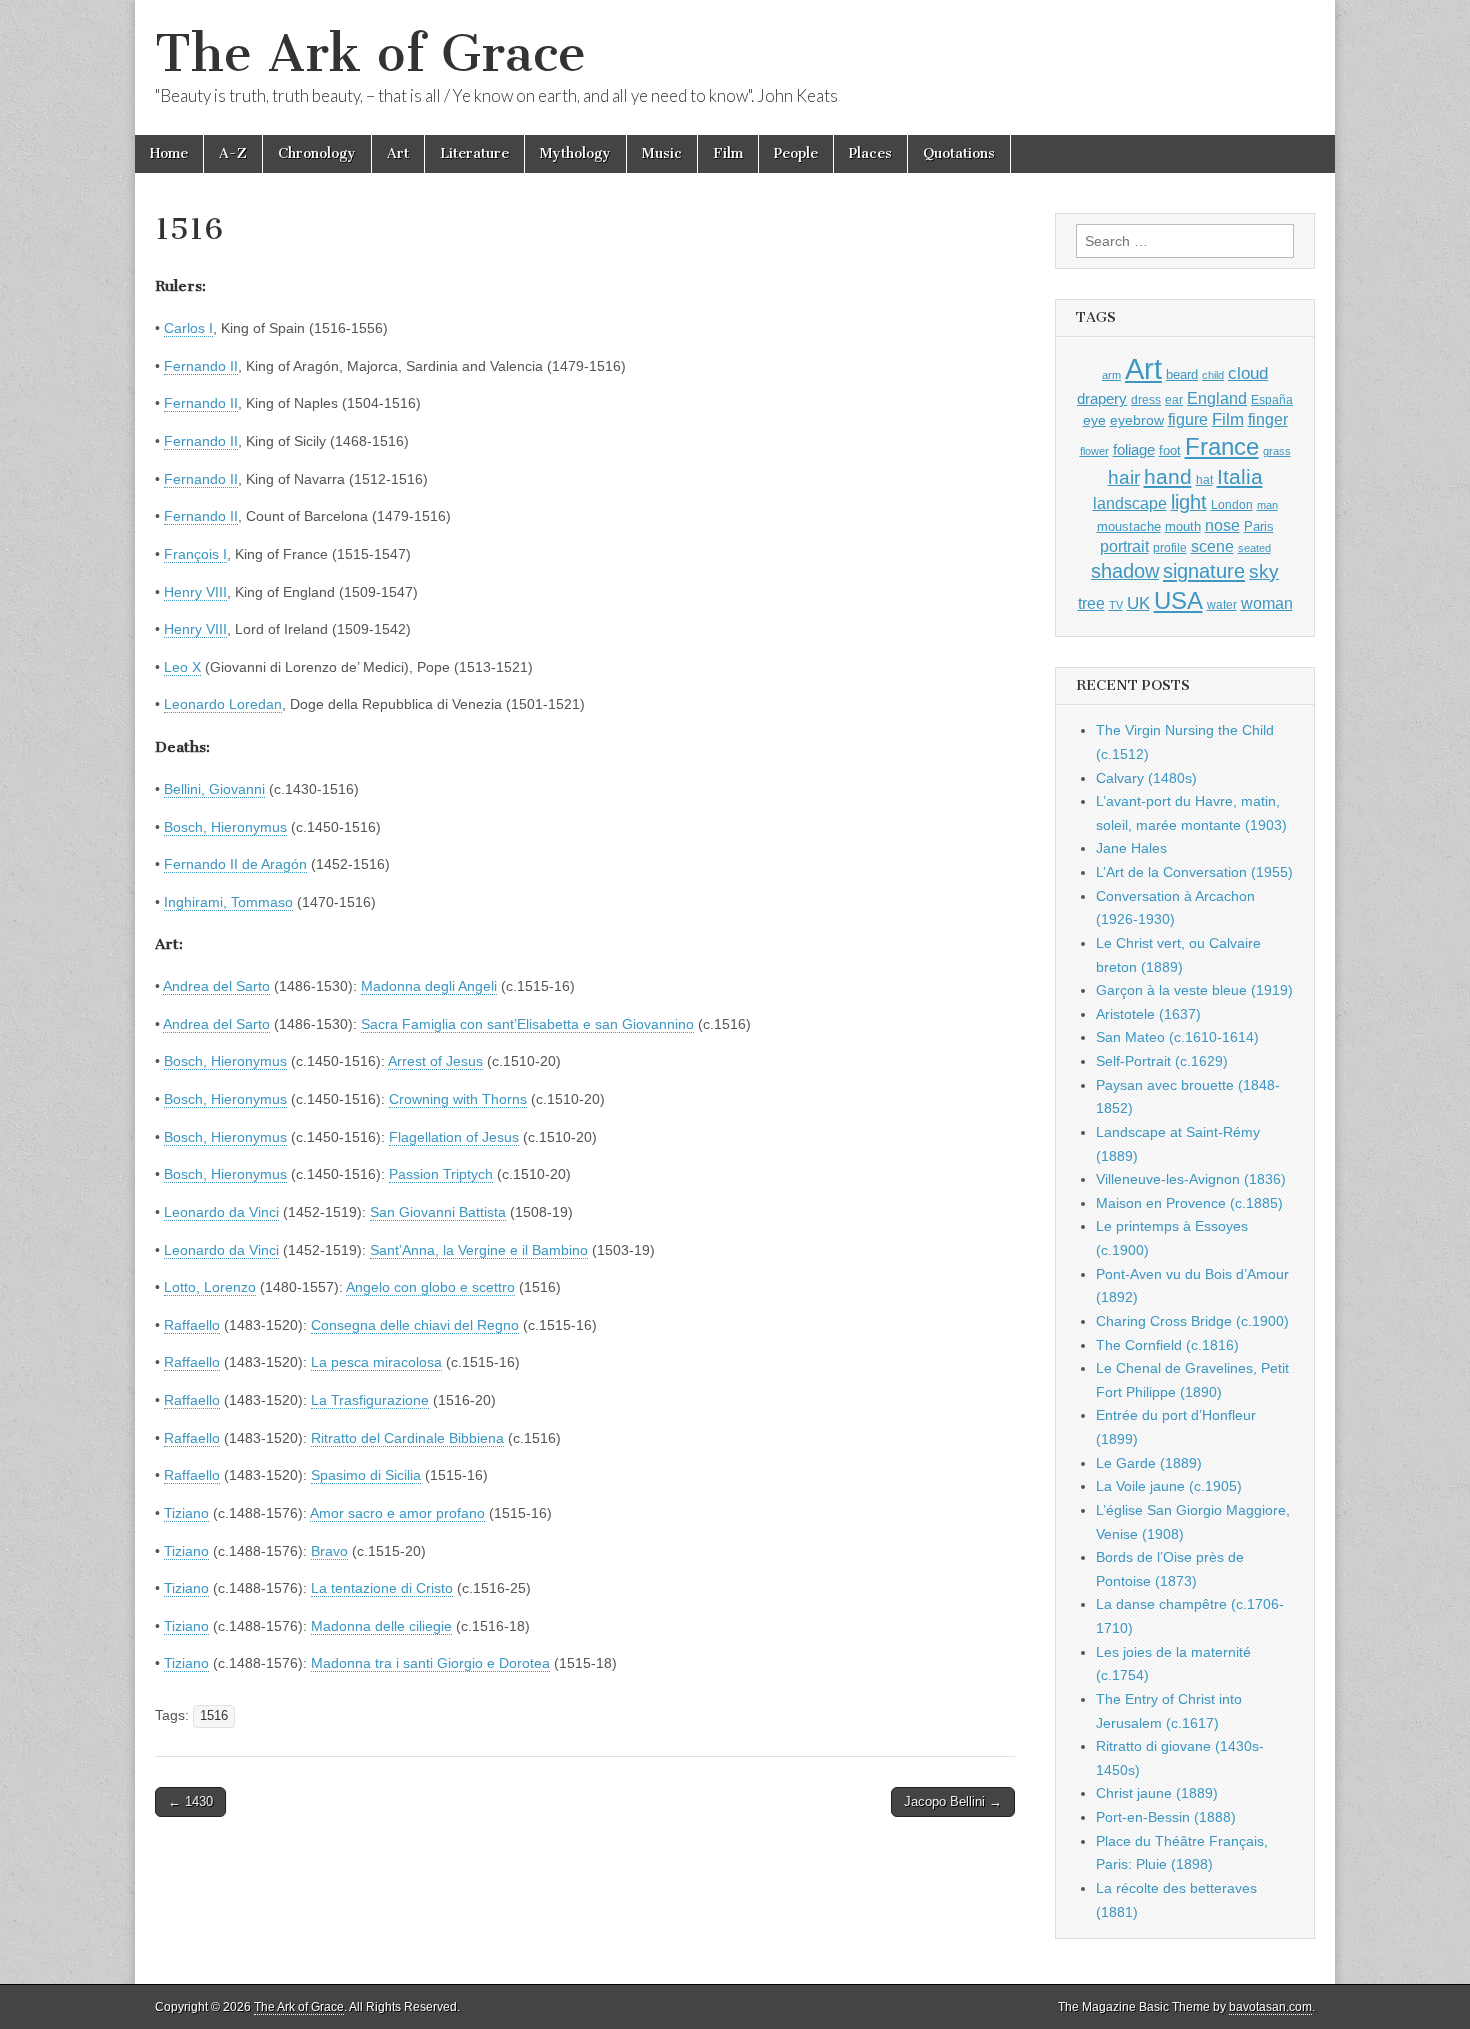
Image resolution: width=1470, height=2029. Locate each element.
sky (1264, 571)
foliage (1134, 450)
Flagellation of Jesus (454, 1137)
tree (1091, 603)
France (1222, 446)
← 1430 (190, 1801)
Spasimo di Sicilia (366, 1475)
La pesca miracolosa (376, 1362)
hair (1124, 477)
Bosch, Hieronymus (225, 827)
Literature (474, 153)
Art (398, 153)
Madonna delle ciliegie (381, 1626)
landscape (1130, 503)
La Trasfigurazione (370, 1400)
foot (1170, 450)
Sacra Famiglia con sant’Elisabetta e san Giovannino (527, 1024)
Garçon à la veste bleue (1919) (1194, 990)
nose (1222, 525)
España (1272, 400)
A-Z (233, 153)
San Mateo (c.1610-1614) (1177, 1037)
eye (1094, 420)
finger (1268, 419)
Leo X (182, 667)
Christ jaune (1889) (1157, 1793)
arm (1111, 375)
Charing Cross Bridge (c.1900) (1192, 1321)
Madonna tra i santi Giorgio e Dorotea (430, 1663)
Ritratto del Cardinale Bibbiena (407, 1438)
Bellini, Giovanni (214, 789)
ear (1174, 400)
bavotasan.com (1270, 2007)
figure (1188, 419)
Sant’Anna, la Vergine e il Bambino (479, 1250)
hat (1204, 480)
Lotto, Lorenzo (210, 1287)
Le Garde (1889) (1149, 1463)
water (1222, 605)
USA (1178, 600)
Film (728, 153)
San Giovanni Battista (438, 1212)
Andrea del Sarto (216, 986)
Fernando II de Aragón (235, 864)
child (1213, 375)
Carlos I (188, 328)
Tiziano (186, 1513)
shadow (1125, 571)
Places (870, 153)
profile (1170, 548)
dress (1146, 400)
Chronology (317, 153)
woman (1267, 603)
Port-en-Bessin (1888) (1166, 1817)
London (1232, 504)
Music (662, 153)
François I (195, 554)
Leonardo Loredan (223, 704)
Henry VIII (195, 592)
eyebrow (1137, 420)
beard (1182, 374)
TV (1116, 605)
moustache (1129, 526)
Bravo (329, 1551)
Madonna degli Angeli (429, 986)
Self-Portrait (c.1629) (1162, 1061)
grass (1277, 451)
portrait (1124, 546)
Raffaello (192, 1325)
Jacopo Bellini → (953, 1801)
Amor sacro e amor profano (397, 1513)
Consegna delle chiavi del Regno (415, 1325)
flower (1094, 451)
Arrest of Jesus (435, 1061)
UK (1138, 603)
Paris (1259, 527)
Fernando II (201, 366)
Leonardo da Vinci (221, 1212)
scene (1212, 546)
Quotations (959, 153)
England (1217, 398)
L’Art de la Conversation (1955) (1194, 872)
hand (1168, 476)
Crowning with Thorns (458, 1099)
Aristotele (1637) (1148, 1014)
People (796, 153)
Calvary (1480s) (1146, 778)
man (1267, 505)
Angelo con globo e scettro (430, 1287)
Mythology (575, 153)
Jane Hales (1131, 848)
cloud (1248, 373)
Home (169, 153)
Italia (1240, 476)
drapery (1102, 398)
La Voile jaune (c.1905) (1169, 1486)
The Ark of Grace (370, 53)
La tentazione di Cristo (382, 1588)
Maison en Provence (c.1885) (1189, 1203)
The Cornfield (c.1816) (1167, 1345)
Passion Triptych (441, 1174)
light (1189, 502)
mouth (1183, 526)
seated (1254, 548)
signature (1204, 571)
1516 (214, 1716)
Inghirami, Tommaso (228, 902)
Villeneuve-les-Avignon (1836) (1191, 1179)
